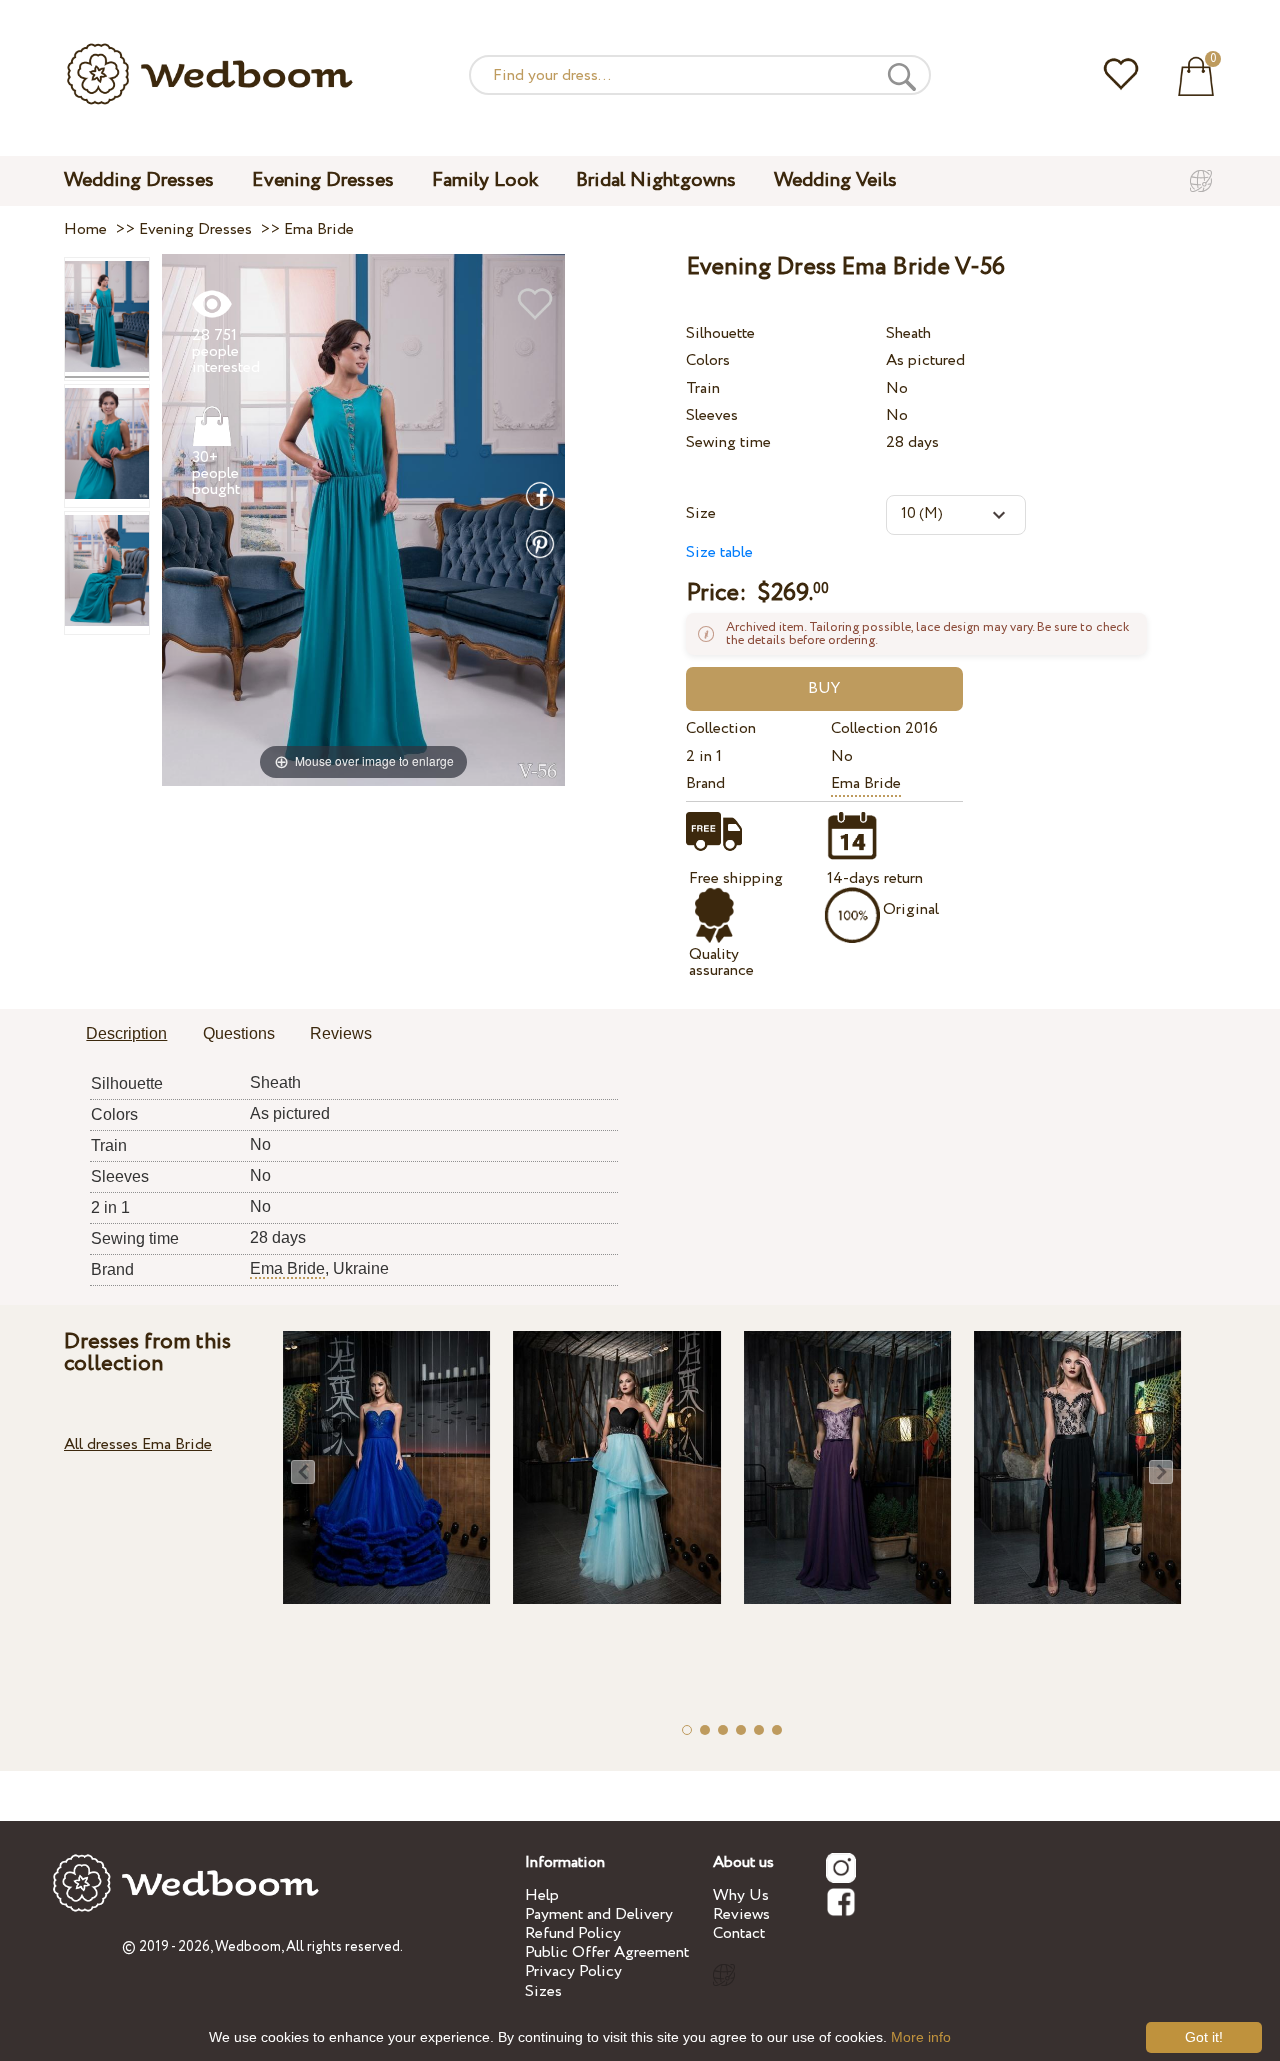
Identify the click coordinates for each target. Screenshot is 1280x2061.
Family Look (485, 180)
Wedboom (248, 1947)
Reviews (741, 1914)
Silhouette (720, 333)
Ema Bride (866, 783)
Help (542, 1895)
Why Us (741, 1895)
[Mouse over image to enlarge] (363, 519)
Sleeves (712, 415)
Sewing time (728, 442)
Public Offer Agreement (607, 1952)
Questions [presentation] (239, 1033)
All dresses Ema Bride (138, 1444)
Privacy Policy (573, 1971)
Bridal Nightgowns (656, 180)
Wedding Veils (835, 180)
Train (703, 388)
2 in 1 (704, 756)
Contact (739, 1933)
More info (921, 2037)
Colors (708, 360)
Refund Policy (573, 1933)
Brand (705, 783)
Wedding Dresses (139, 180)
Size (701, 513)
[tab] (126, 1035)
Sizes (543, 1991)
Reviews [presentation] (341, 1033)
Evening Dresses (323, 180)
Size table (719, 552)
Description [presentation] (126, 1033)
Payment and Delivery (599, 1914)
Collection (721, 728)
